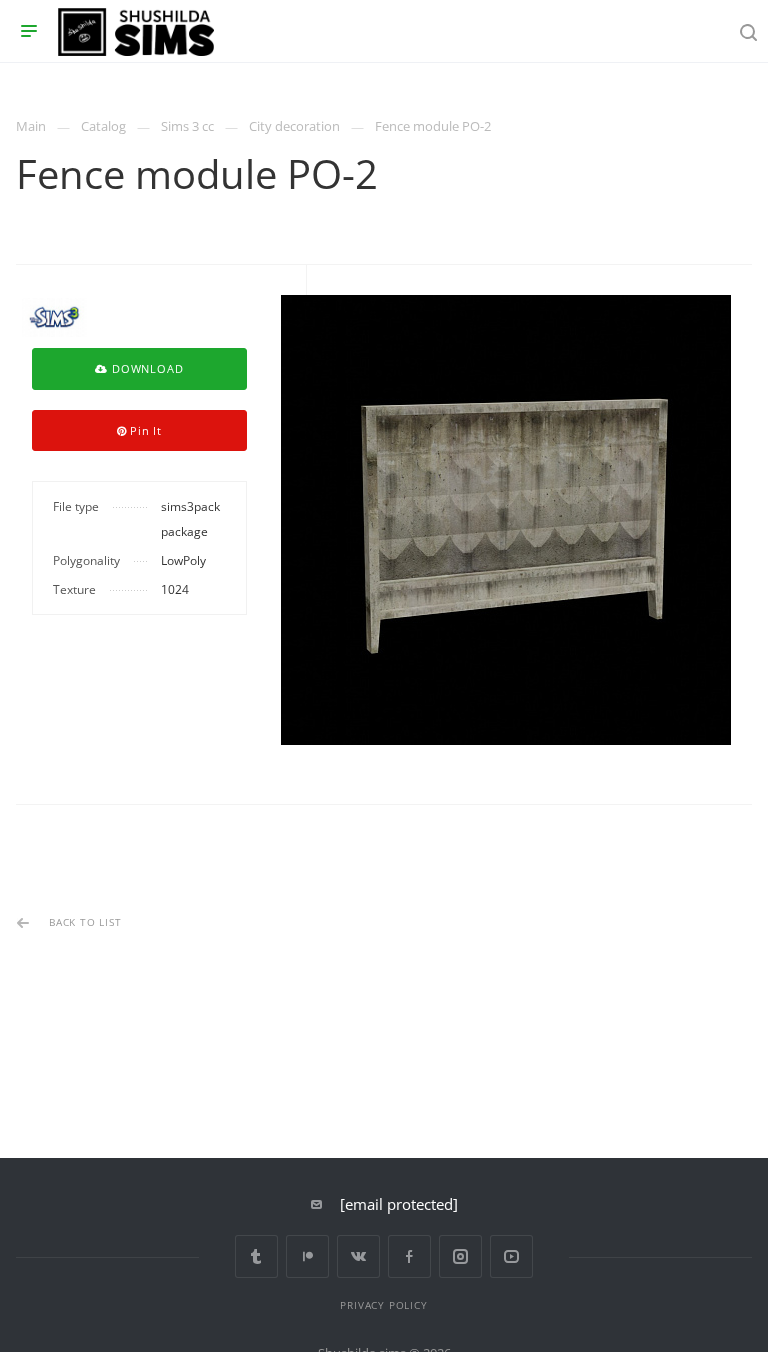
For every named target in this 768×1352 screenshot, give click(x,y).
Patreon (307, 1256)
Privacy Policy (383, 1305)
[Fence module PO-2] (506, 520)
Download (145, 368)
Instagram (460, 1256)
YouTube (511, 1256)
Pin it (144, 430)
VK (358, 1256)
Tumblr (256, 1256)
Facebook (409, 1256)
